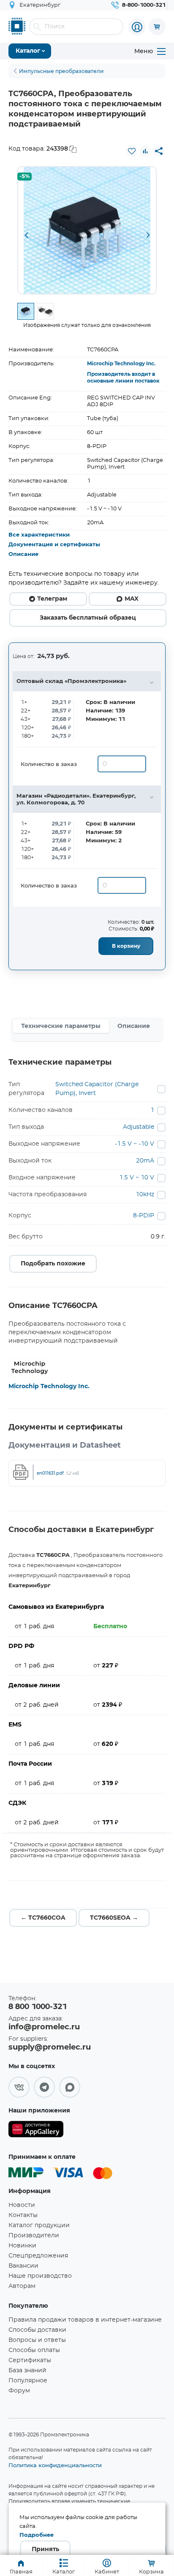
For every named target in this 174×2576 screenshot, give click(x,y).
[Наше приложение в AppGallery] (36, 2131)
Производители (34, 2236)
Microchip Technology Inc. (121, 364)
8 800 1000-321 (38, 2007)
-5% (24, 177)
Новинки (22, 2246)
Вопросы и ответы (37, 2340)
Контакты (23, 2215)
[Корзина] (157, 27)
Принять (45, 2549)
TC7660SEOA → (114, 1918)
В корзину (126, 946)
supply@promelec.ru (50, 2047)
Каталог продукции (39, 2225)
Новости (22, 2205)
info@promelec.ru (44, 2027)
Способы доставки (37, 2330)
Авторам (22, 2286)
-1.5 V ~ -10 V (135, 1144)
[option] (87, 230)
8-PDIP (144, 1216)
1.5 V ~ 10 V (137, 1178)
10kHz (145, 1195)
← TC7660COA (43, 1918)
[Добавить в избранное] (132, 151)
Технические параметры (61, 1026)
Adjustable (139, 1127)
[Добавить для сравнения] (145, 151)
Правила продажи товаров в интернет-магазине (85, 2320)
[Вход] (137, 27)
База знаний (27, 2371)
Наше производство (40, 2276)
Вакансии (23, 2266)
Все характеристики (39, 535)
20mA (145, 1161)
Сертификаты (30, 2360)
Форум (19, 2391)
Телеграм (52, 599)
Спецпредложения (38, 2256)
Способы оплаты (34, 2350)
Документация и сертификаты (54, 545)
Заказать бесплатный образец (88, 618)
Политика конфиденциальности (55, 2465)
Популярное (28, 2381)
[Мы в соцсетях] (19, 2087)
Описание (23, 554)
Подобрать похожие (53, 1264)
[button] (26, 236)
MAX (132, 599)
